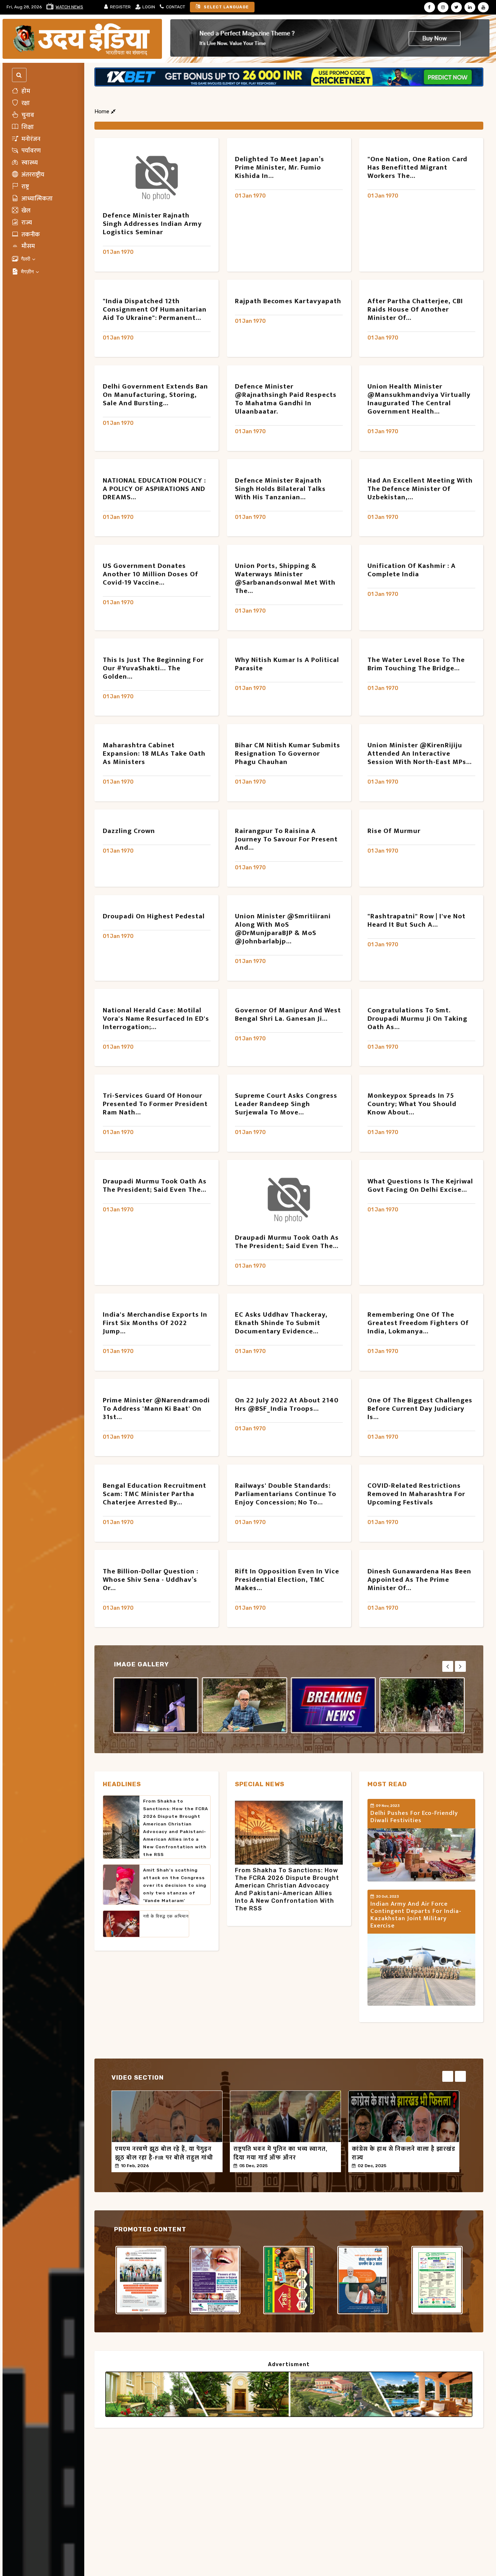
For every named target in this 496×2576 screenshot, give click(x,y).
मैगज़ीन (27, 272)
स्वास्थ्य (29, 163)
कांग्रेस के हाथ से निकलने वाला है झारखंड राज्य (404, 2153)
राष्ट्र (25, 187)
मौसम (27, 246)
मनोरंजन (30, 139)
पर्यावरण (30, 151)
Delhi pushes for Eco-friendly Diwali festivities (414, 1817)
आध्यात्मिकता (36, 199)
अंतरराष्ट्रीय (32, 175)
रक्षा (25, 103)
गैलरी (26, 259)
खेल (25, 211)
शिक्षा (27, 127)
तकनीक (30, 234)
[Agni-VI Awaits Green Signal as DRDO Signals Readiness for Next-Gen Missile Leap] (334, 1705)
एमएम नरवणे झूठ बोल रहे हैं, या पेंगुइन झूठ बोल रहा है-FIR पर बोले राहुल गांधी (164, 2153)
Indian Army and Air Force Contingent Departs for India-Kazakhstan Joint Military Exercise (416, 1915)
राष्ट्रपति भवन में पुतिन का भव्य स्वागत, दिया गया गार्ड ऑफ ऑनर (280, 2153)
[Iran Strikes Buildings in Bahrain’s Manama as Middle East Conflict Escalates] (156, 1705)
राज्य (26, 223)
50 (162, 2166)
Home (103, 111)
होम (25, 91)
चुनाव (27, 115)
